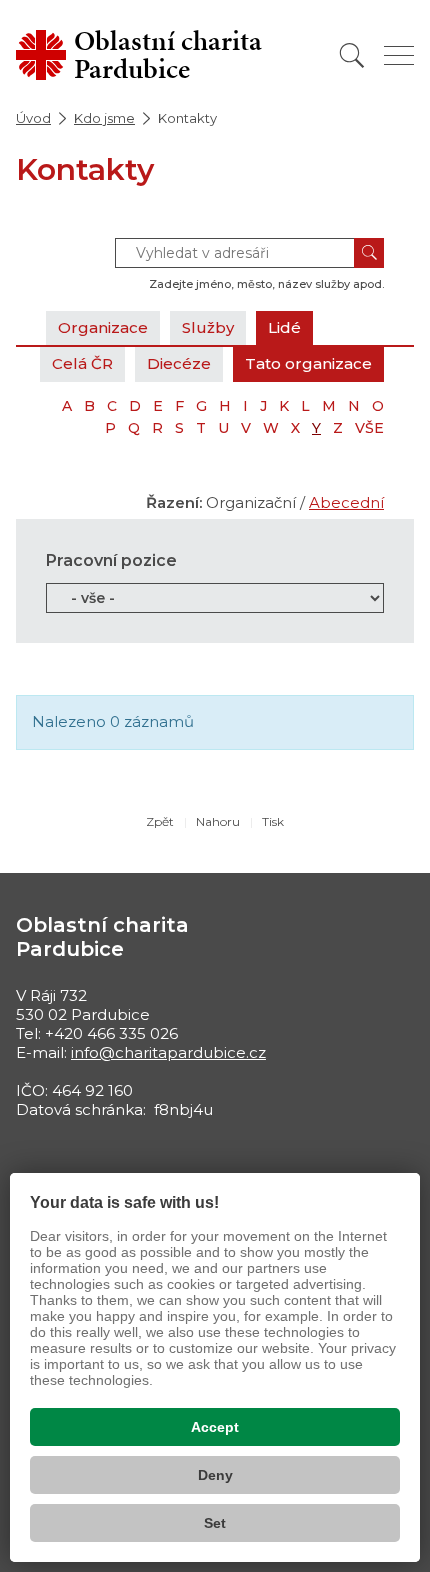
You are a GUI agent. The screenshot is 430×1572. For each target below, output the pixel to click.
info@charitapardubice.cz (168, 1052)
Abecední (346, 502)
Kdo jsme (104, 118)
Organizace (103, 327)
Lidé (284, 327)
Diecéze (179, 363)
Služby (208, 327)
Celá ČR (82, 363)
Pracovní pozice (111, 560)
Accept (215, 1427)
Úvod (33, 118)
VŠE (369, 428)
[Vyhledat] (352, 55)
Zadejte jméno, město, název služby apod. (266, 284)
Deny (215, 1475)
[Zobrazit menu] (399, 55)
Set (215, 1523)
